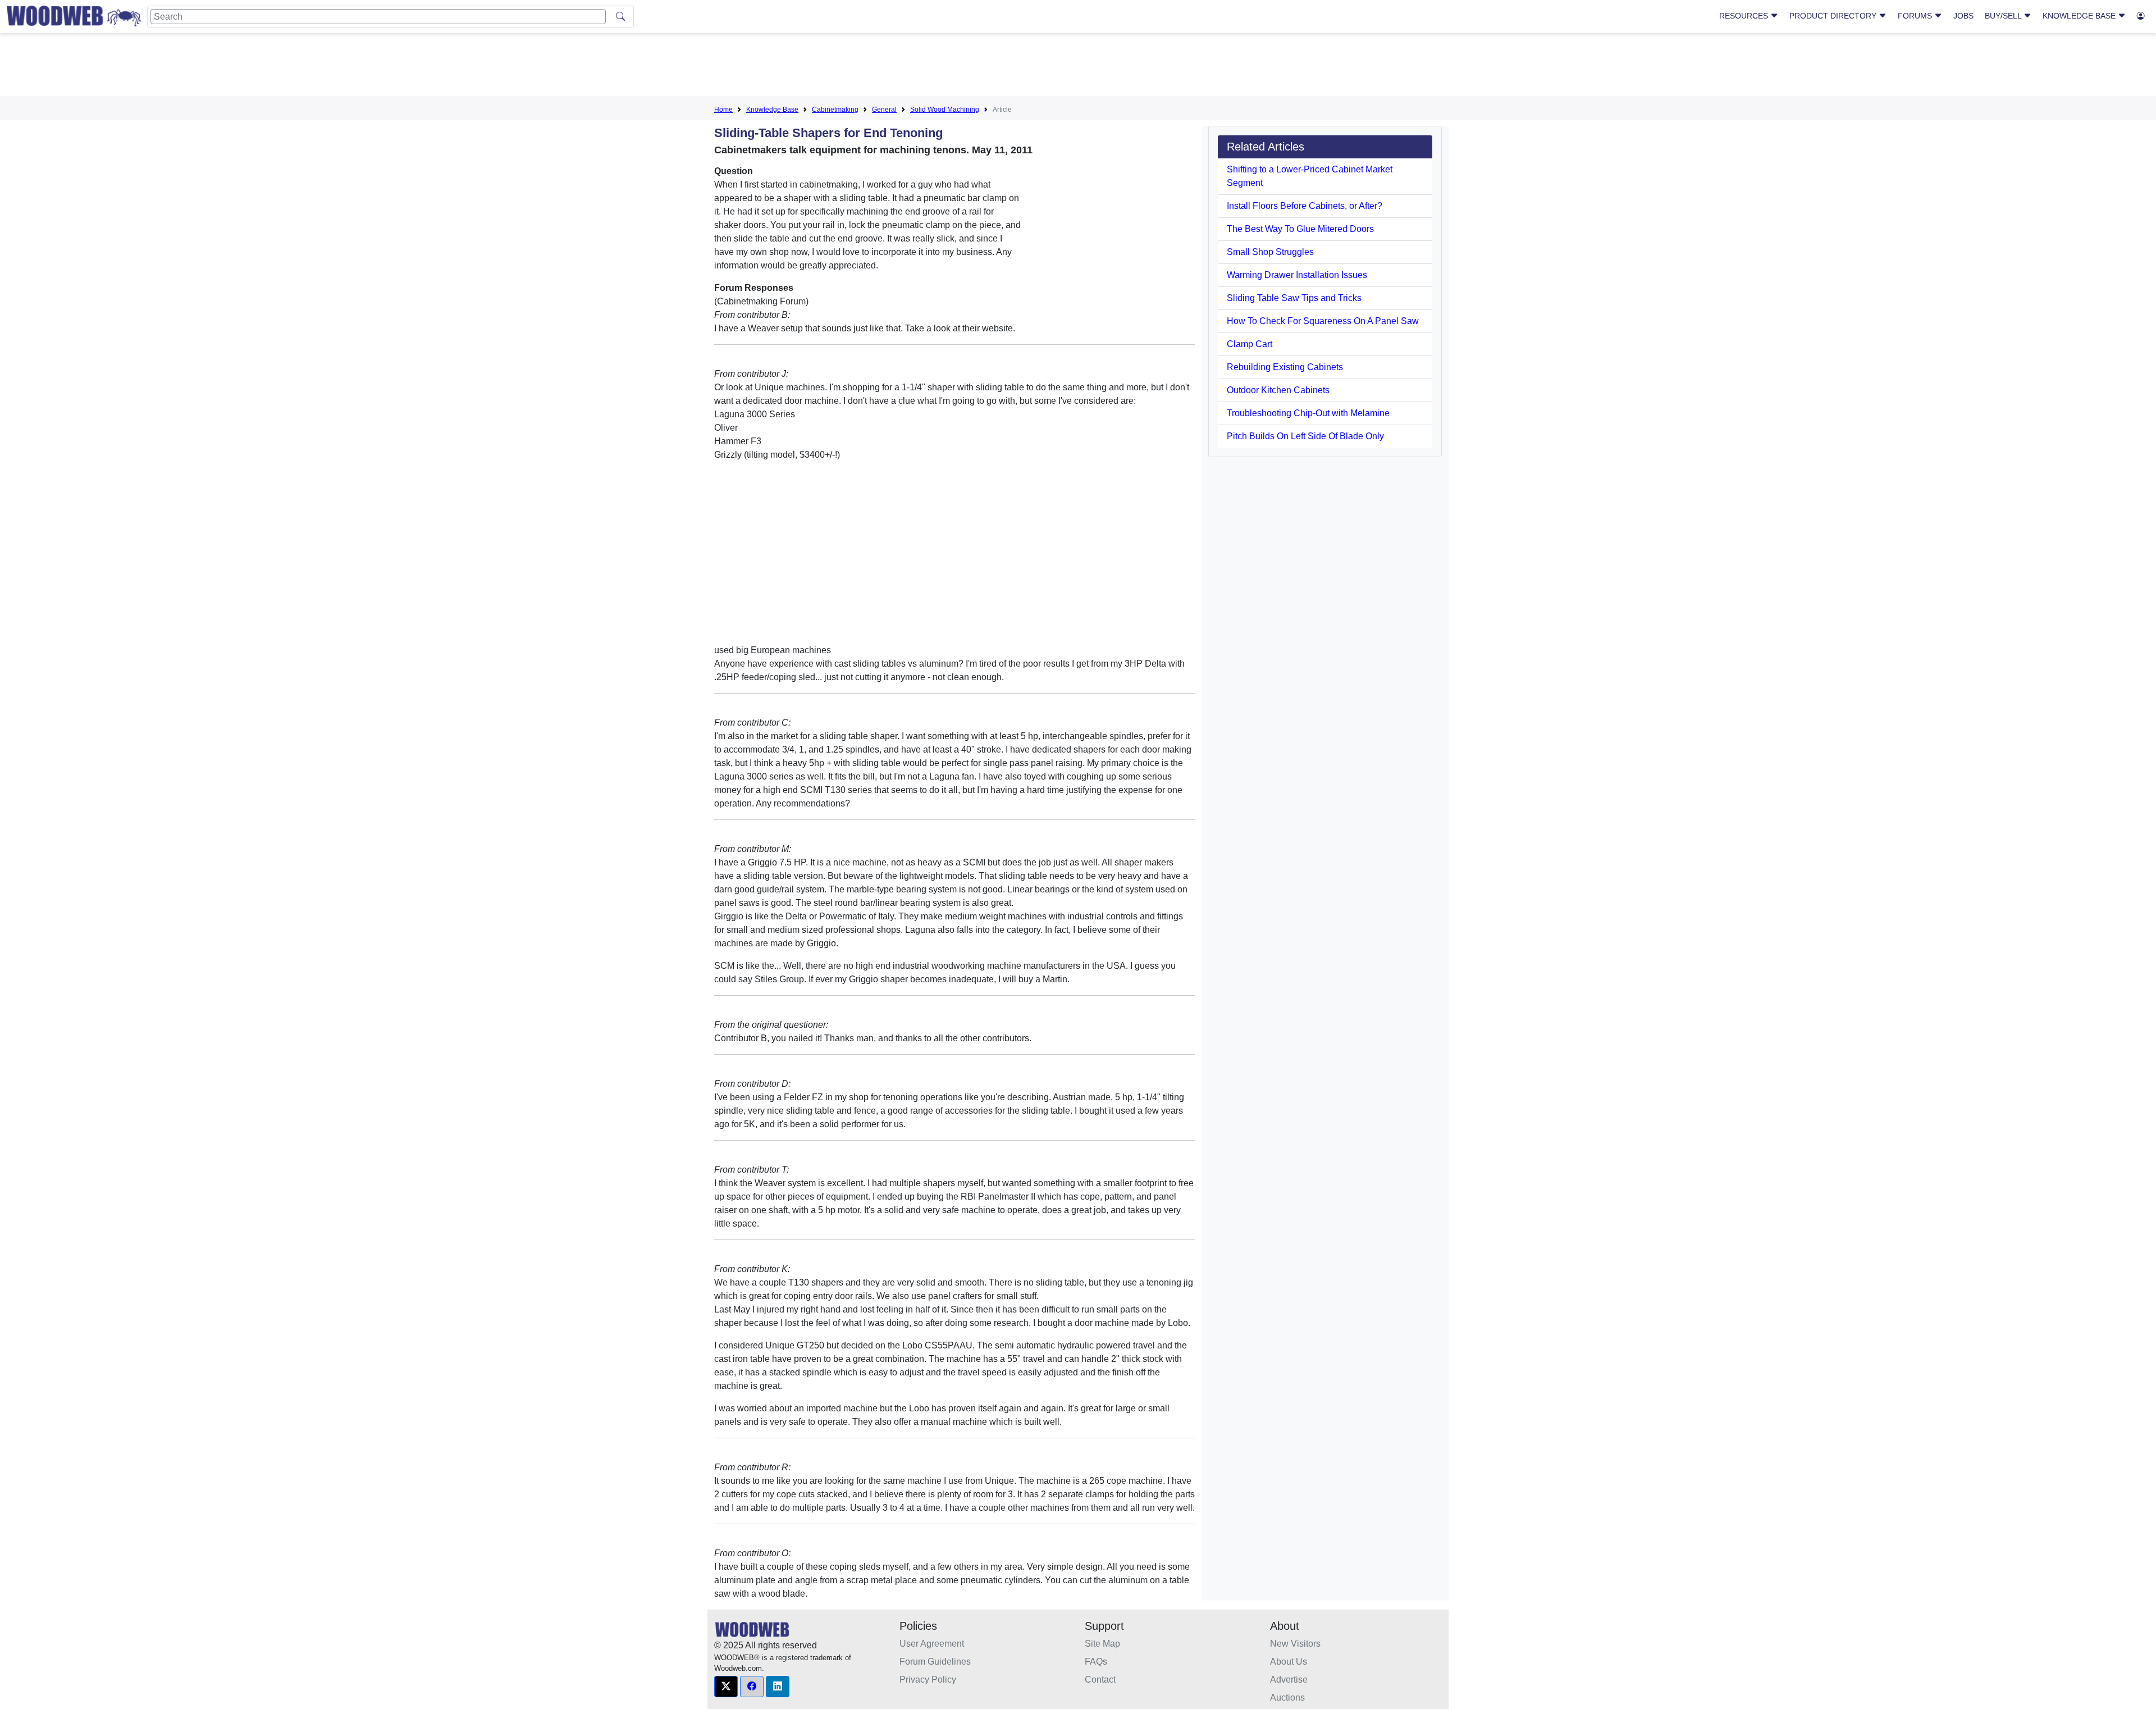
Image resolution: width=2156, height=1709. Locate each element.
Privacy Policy (928, 1680)
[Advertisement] (1078, 67)
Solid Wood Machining (945, 110)
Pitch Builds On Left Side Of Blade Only (1305, 436)
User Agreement (932, 1644)
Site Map (1102, 1644)
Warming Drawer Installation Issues (1297, 275)
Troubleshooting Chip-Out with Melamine (1308, 413)
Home (723, 110)
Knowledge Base (2080, 16)
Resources (1745, 16)
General (884, 110)
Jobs (1963, 16)
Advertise (1289, 1680)
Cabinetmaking (835, 110)
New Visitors (1295, 1644)
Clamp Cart (1250, 344)
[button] (726, 1687)
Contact (1100, 1680)
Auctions (1287, 1697)
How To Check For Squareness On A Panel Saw (1323, 321)
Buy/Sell (2004, 16)
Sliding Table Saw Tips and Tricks (1294, 298)
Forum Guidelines (935, 1662)
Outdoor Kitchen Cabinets (1278, 390)
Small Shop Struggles (1270, 252)
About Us (1289, 1662)
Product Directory (1834, 16)
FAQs (1096, 1662)
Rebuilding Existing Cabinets (1285, 367)
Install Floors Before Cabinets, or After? (1305, 206)
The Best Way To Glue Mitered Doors (1300, 229)
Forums (1916, 16)
